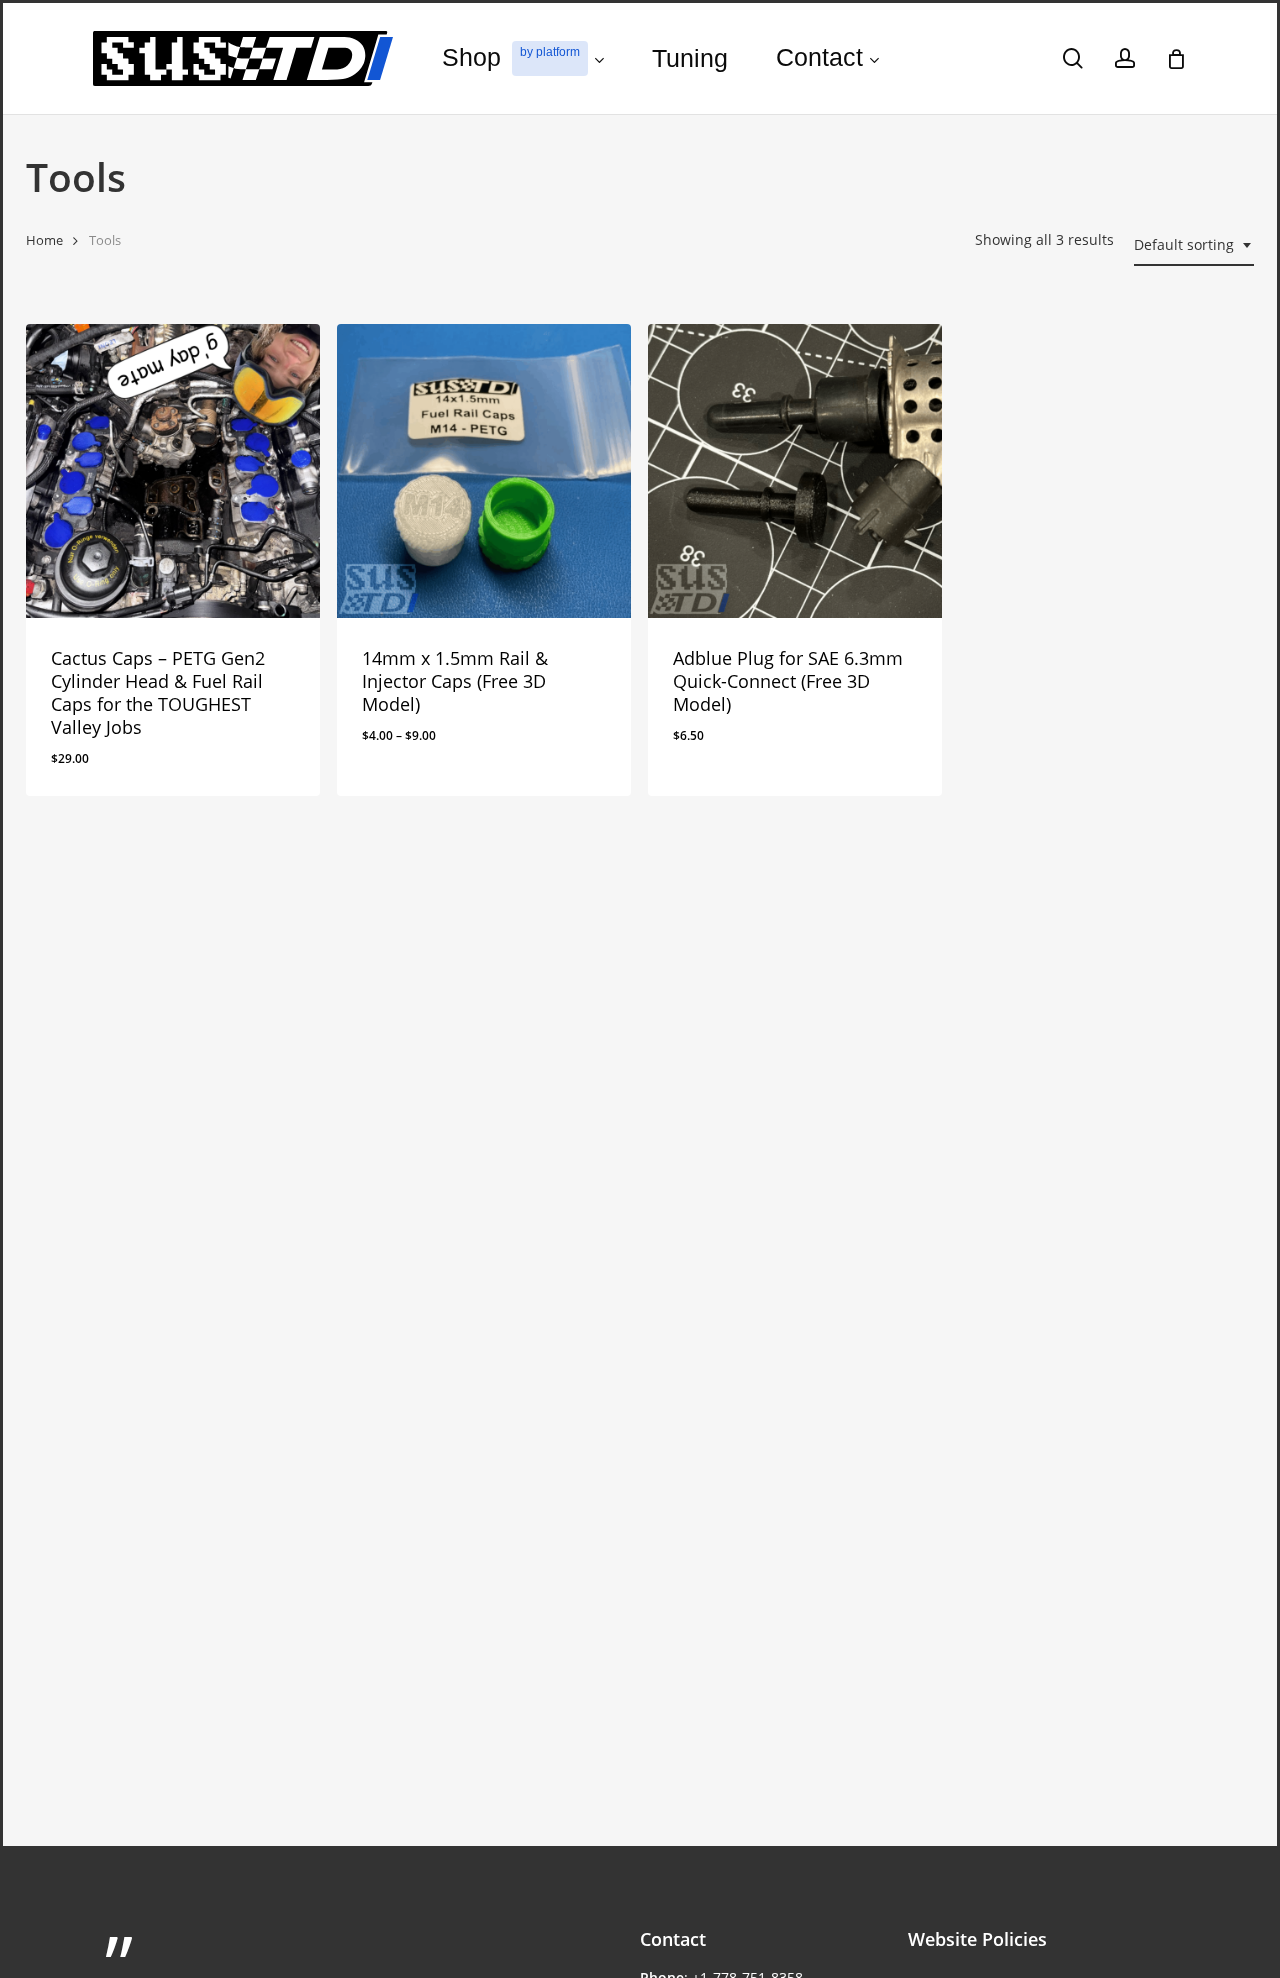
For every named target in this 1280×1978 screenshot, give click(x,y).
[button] (125, 774)
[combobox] (1194, 245)
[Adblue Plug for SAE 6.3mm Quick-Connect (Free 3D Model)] (795, 471)
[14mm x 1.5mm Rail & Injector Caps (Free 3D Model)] (484, 471)
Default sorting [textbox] (1184, 244)
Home (44, 240)
